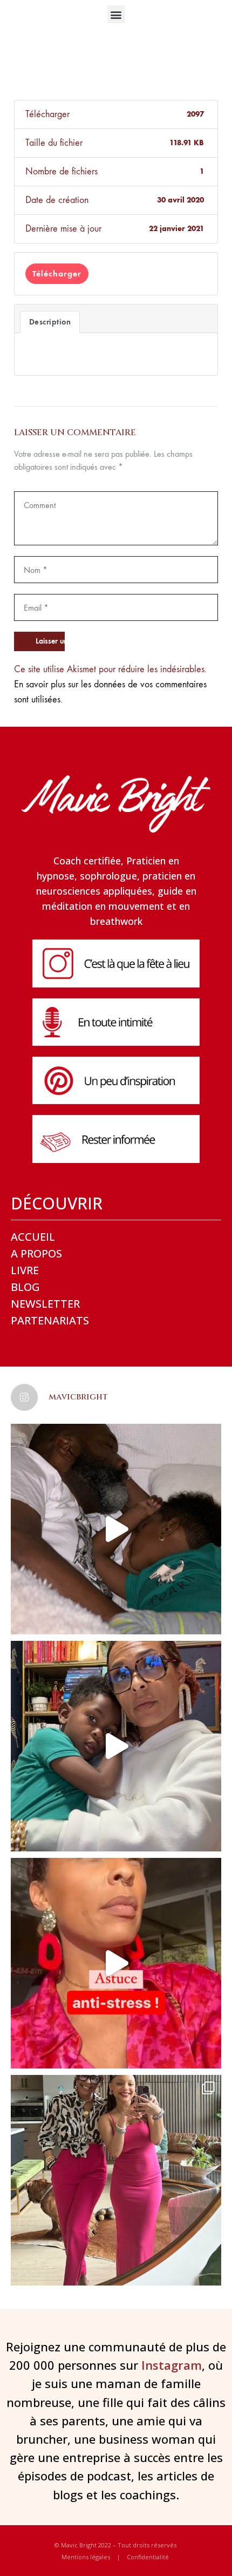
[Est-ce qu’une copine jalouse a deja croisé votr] (116, 1746)
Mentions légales (86, 2557)
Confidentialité (148, 2557)
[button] (116, 14)
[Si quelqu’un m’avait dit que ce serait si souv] (116, 2180)
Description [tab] (50, 322)
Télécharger (57, 273)
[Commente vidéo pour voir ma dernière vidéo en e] (116, 1529)
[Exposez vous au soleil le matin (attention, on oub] (116, 1963)
